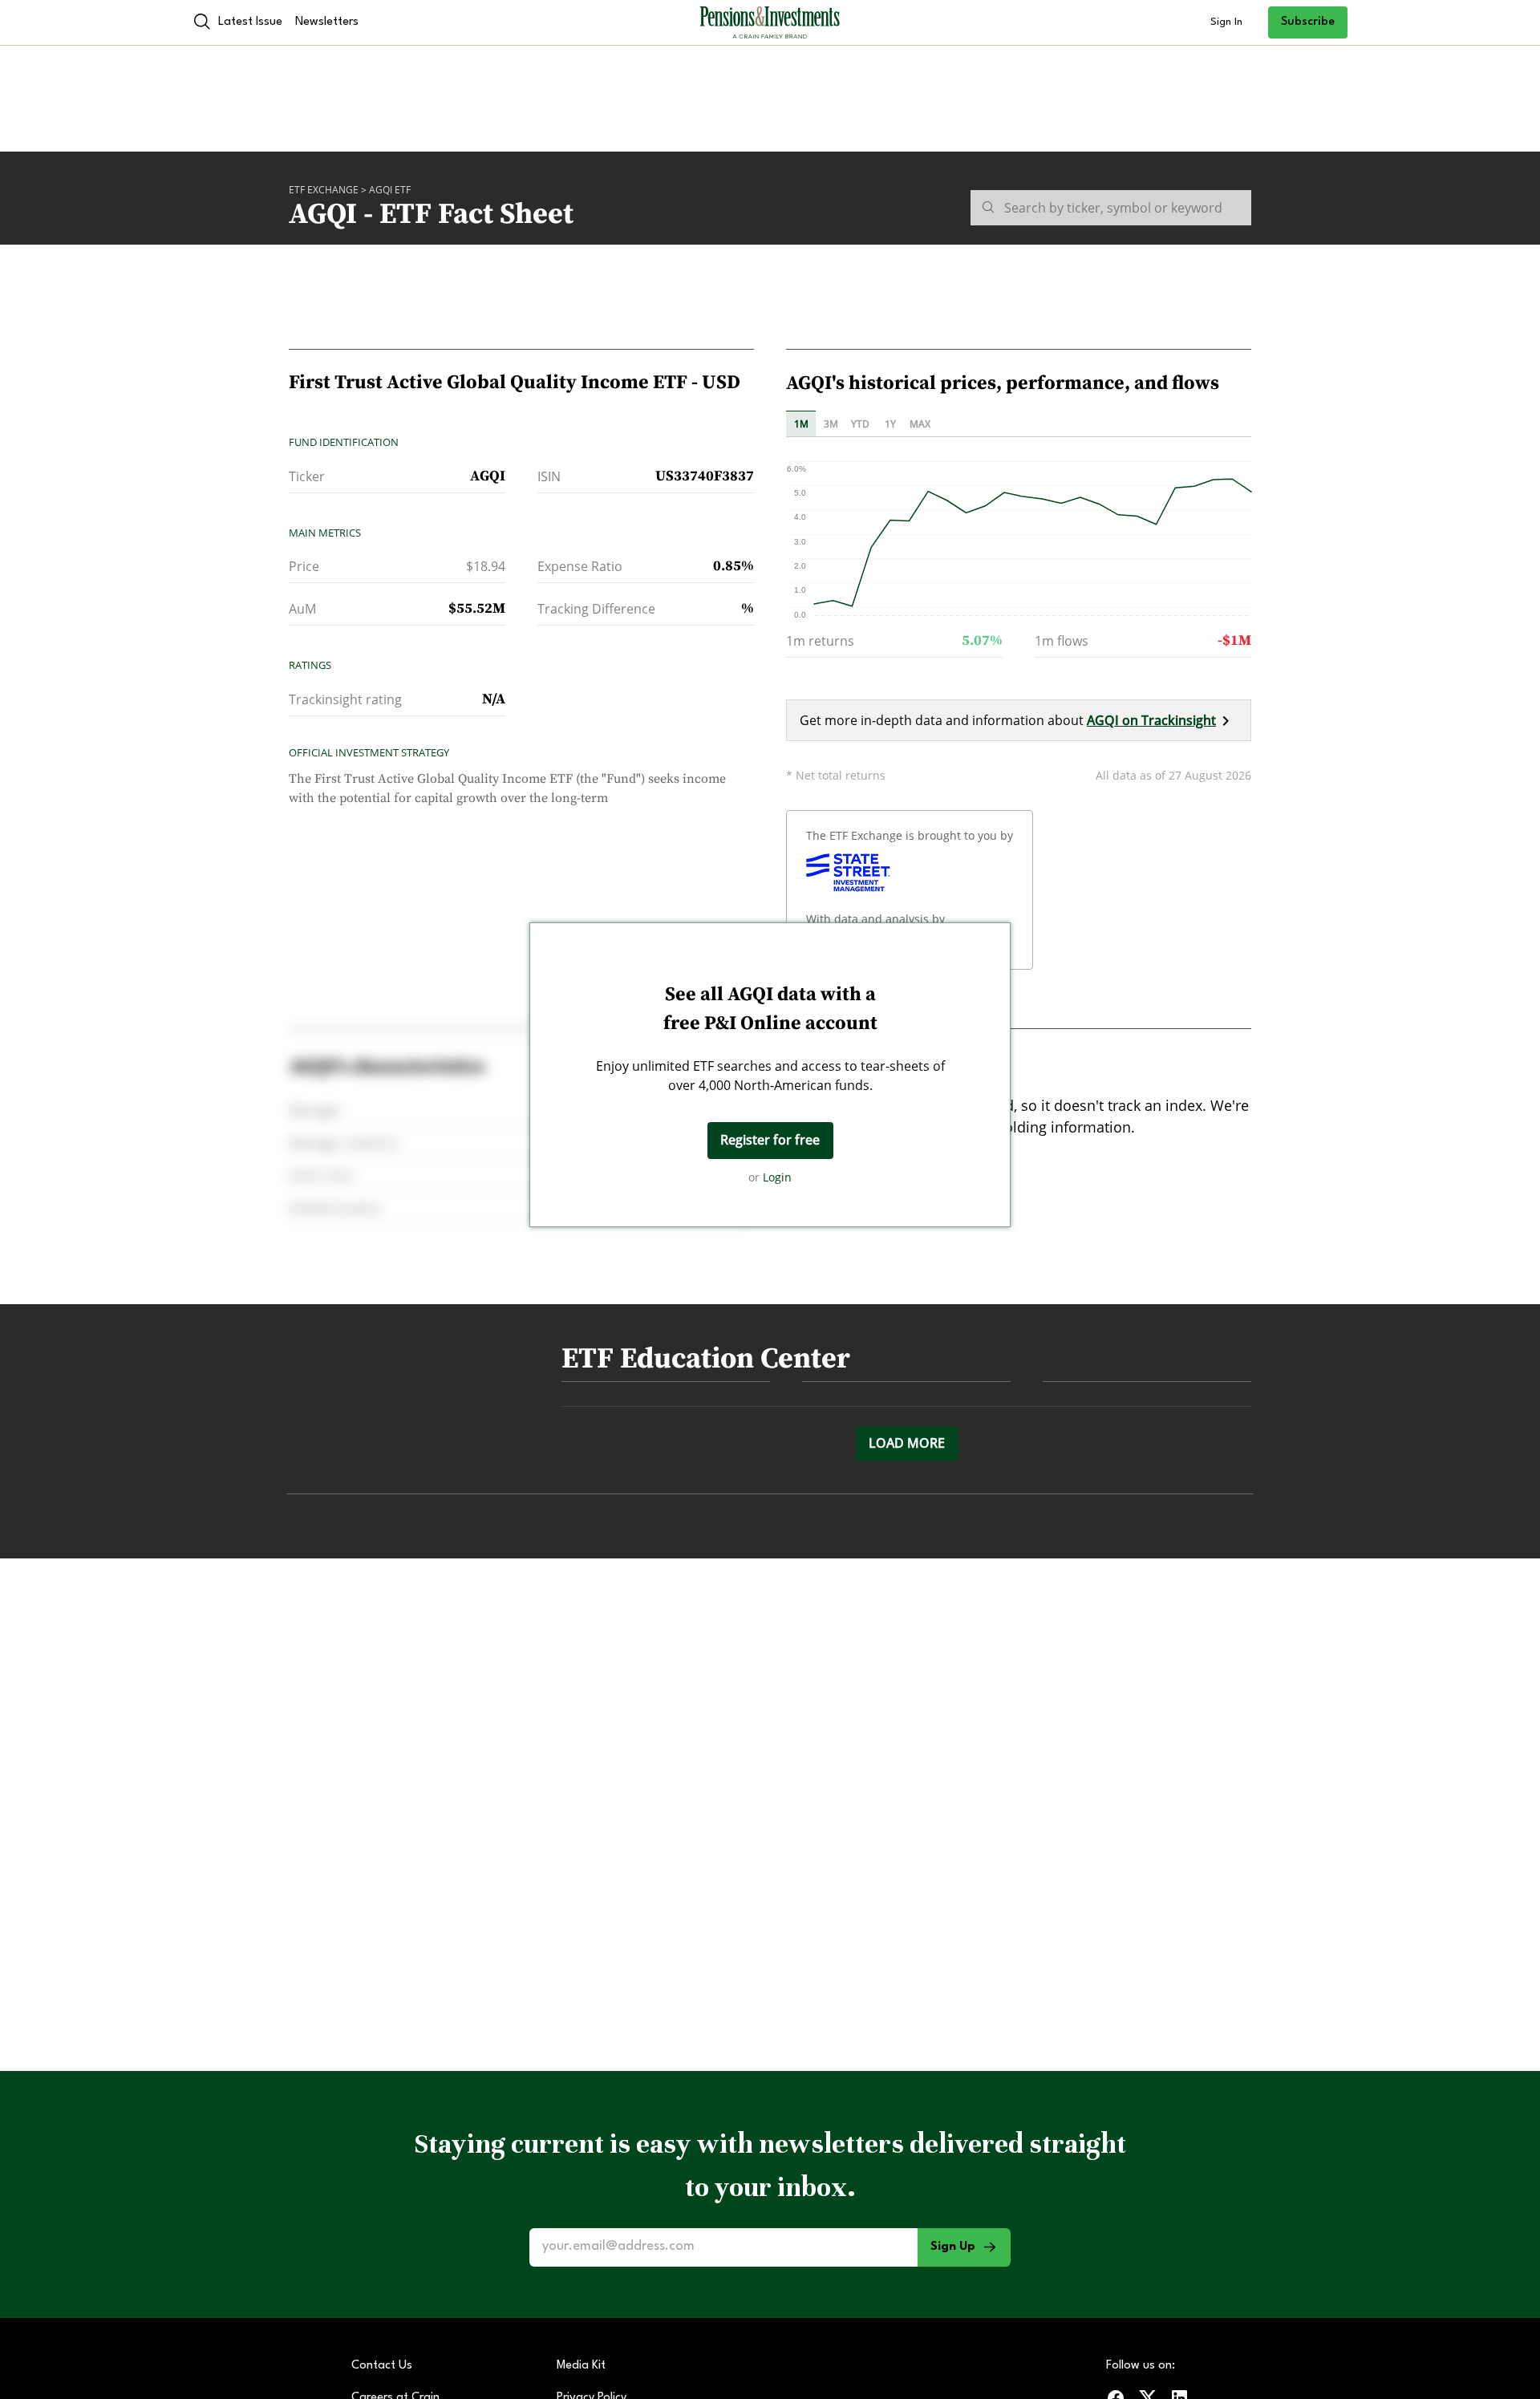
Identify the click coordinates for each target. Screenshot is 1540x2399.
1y (890, 424)
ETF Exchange (324, 190)
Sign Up (953, 2247)
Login (777, 1177)
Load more (907, 1443)
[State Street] (848, 873)
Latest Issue (250, 22)
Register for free (770, 1140)
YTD (860, 424)
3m (831, 424)
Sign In (1226, 22)
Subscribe (1308, 22)
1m (801, 424)
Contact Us (382, 2366)
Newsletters (327, 22)
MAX (920, 424)
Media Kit (581, 2366)
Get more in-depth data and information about (1008, 720)
